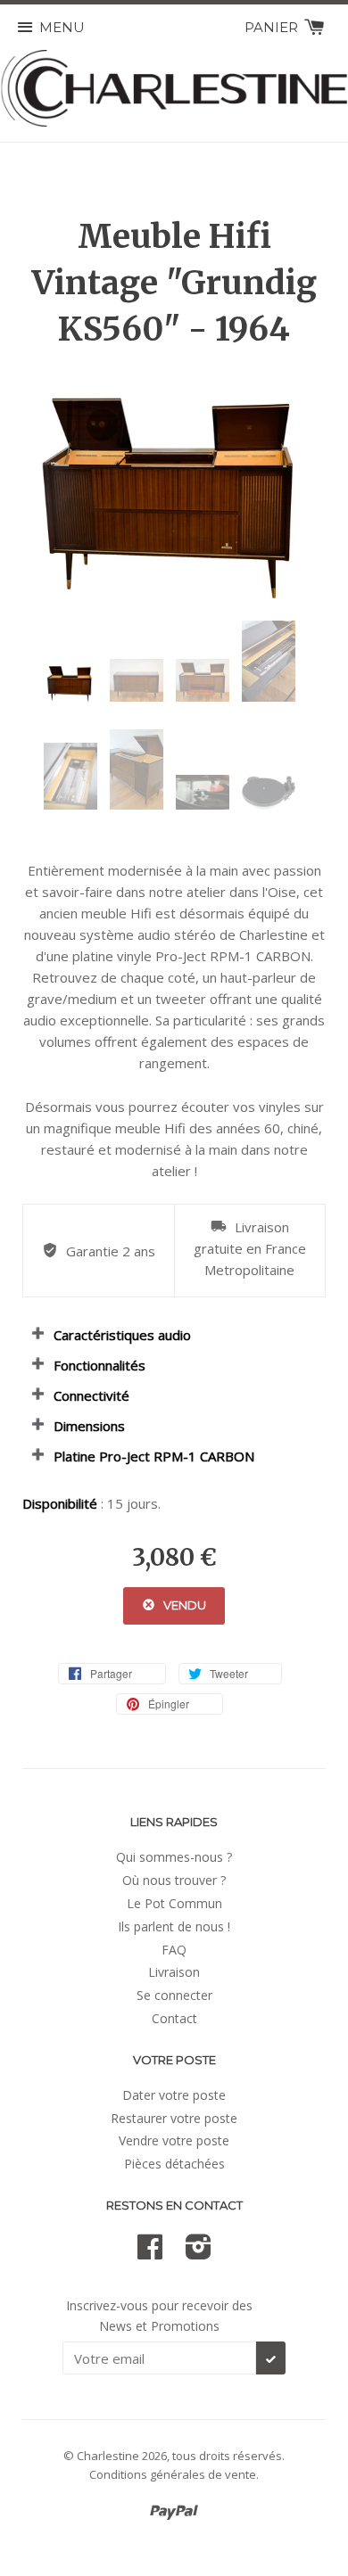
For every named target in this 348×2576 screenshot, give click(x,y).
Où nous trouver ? (174, 1880)
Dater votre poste (174, 2095)
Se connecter (174, 1995)
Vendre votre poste (174, 2140)
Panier (273, 27)
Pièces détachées (174, 2164)
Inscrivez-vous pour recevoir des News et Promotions (159, 2315)
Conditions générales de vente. (174, 2474)
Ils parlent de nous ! (174, 1926)
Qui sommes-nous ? (174, 1857)
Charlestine (108, 2456)
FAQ (174, 1950)
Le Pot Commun (174, 1903)
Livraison (174, 1972)
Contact (174, 2018)
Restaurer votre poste (174, 2118)
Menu (62, 27)
